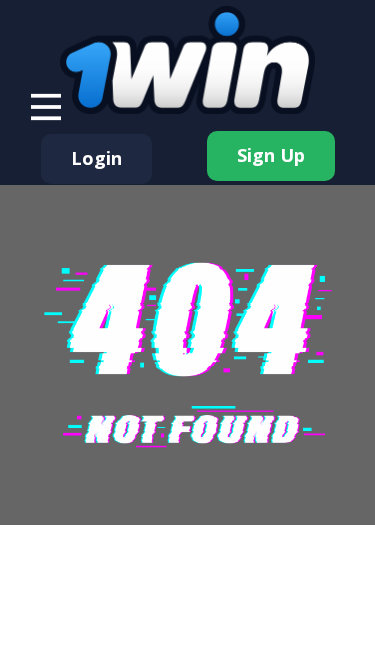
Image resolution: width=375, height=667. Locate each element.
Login (96, 158)
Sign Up (271, 155)
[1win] (187, 60)
